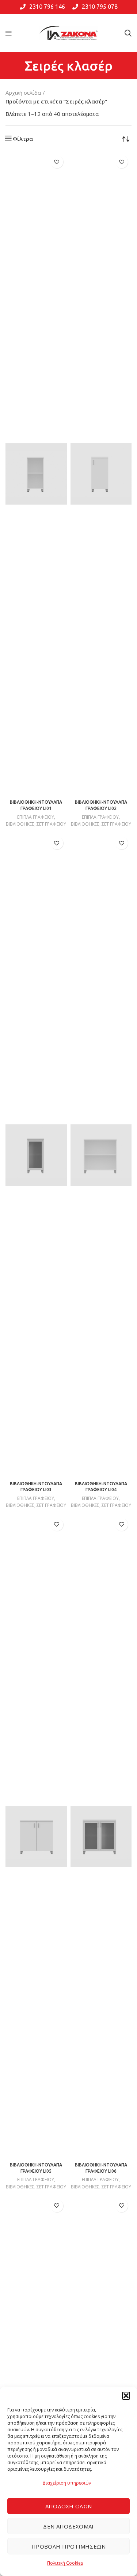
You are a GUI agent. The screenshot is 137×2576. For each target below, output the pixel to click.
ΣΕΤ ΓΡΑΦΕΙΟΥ (51, 824)
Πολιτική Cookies (65, 2563)
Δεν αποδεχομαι (68, 2526)
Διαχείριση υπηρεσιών (67, 2483)
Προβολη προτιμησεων (68, 2546)
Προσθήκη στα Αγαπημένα (57, 162)
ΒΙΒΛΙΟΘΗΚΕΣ (20, 824)
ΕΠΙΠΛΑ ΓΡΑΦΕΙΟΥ (36, 817)
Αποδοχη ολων (69, 2506)
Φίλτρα (23, 139)
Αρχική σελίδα (23, 93)
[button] (126, 2396)
